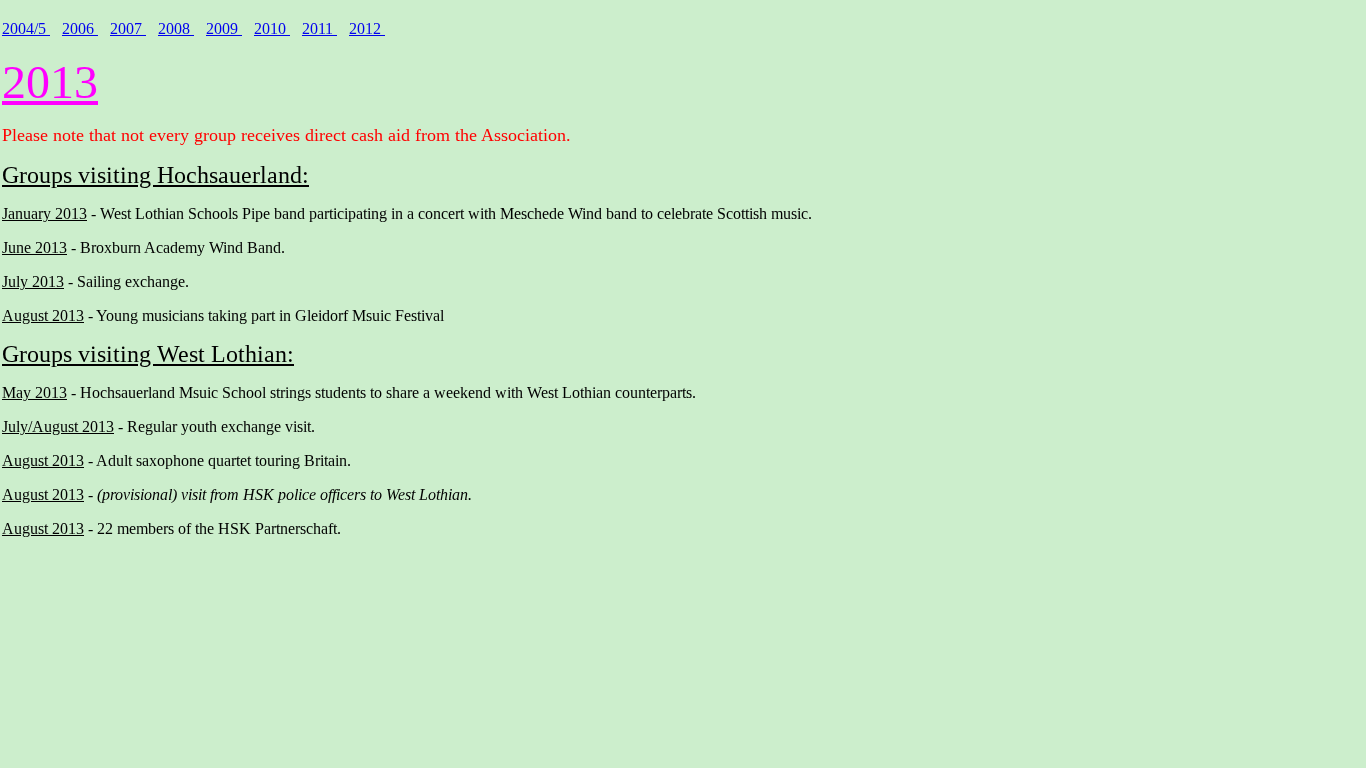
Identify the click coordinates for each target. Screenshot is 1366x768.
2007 (128, 28)
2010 (272, 28)
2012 (367, 28)
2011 (319, 28)
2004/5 (26, 28)
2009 (224, 28)
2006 (80, 28)
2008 (176, 28)
